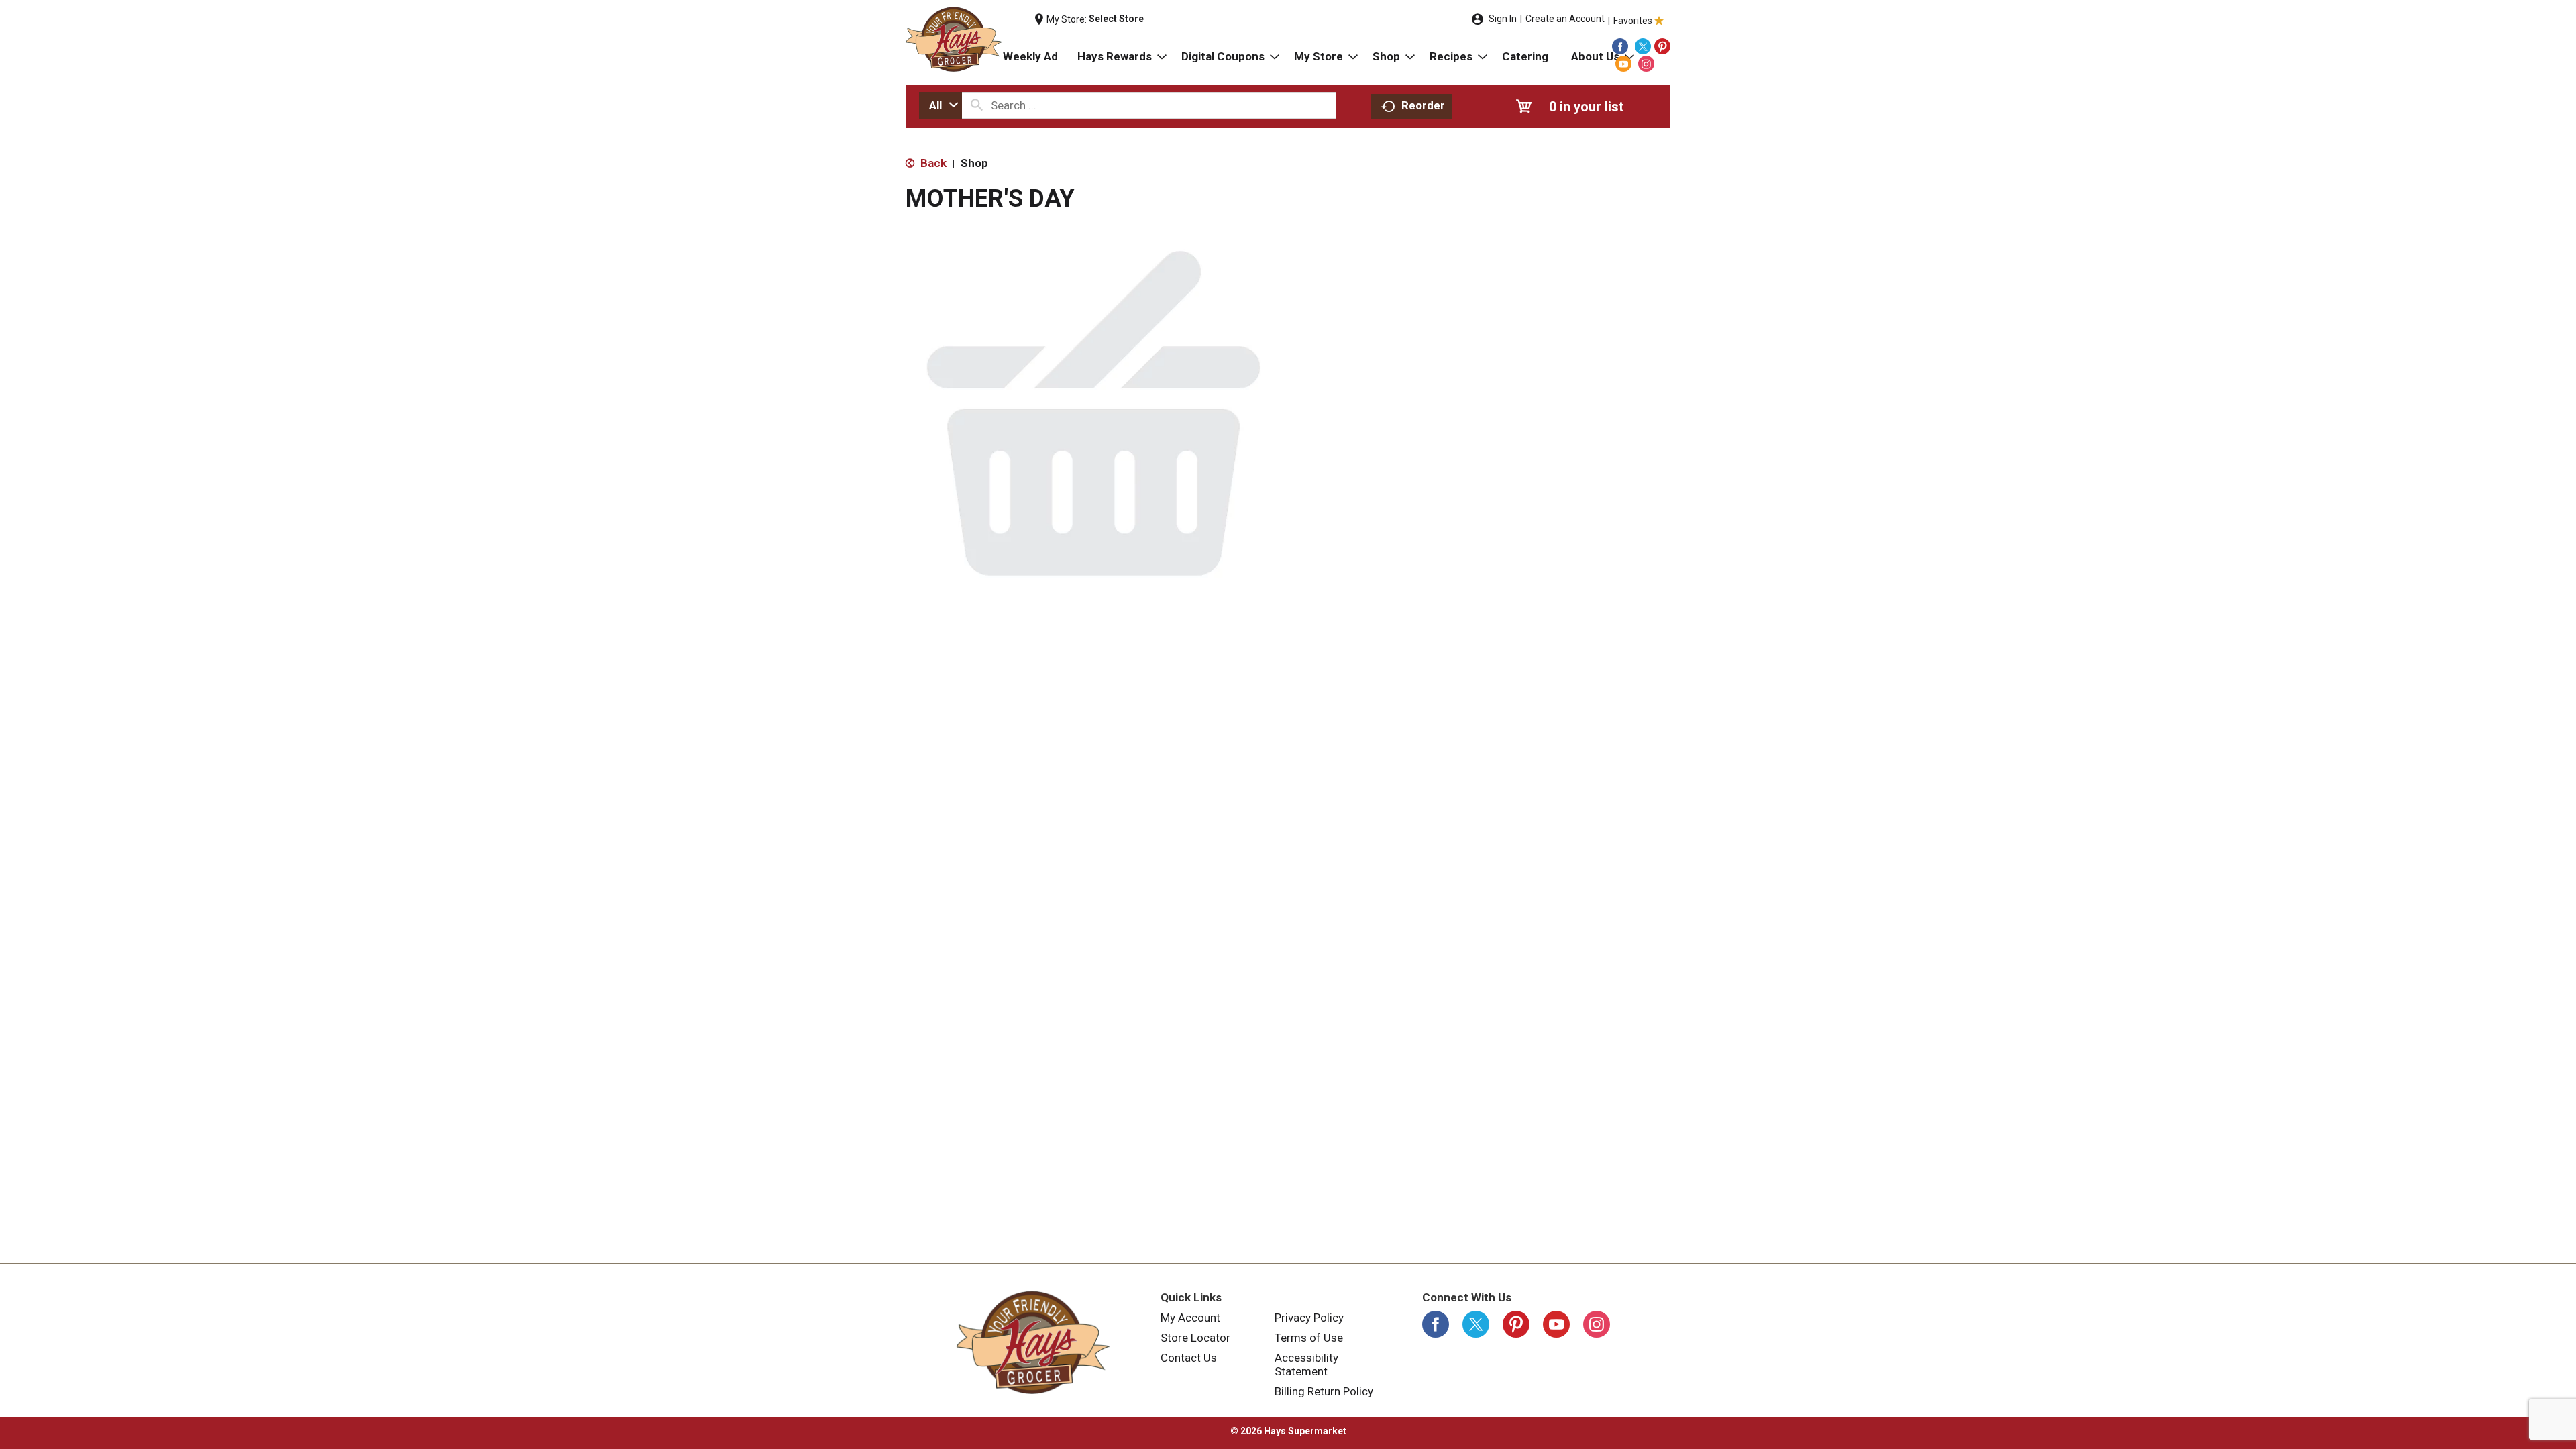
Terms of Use (1309, 1338)
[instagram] (1646, 64)
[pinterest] (1662, 46)
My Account (1190, 1318)
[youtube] (1623, 64)
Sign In (1503, 19)
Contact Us (1189, 1358)
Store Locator (1195, 1338)
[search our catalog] (977, 105)
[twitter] (1643, 46)
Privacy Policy (1309, 1318)
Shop (974, 163)
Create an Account (1565, 19)
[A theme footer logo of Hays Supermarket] (1033, 1342)
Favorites (1633, 21)
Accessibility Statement (1306, 1364)
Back (932, 163)
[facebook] (1620, 46)
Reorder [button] (1423, 105)
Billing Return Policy (1324, 1391)
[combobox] (941, 105)
